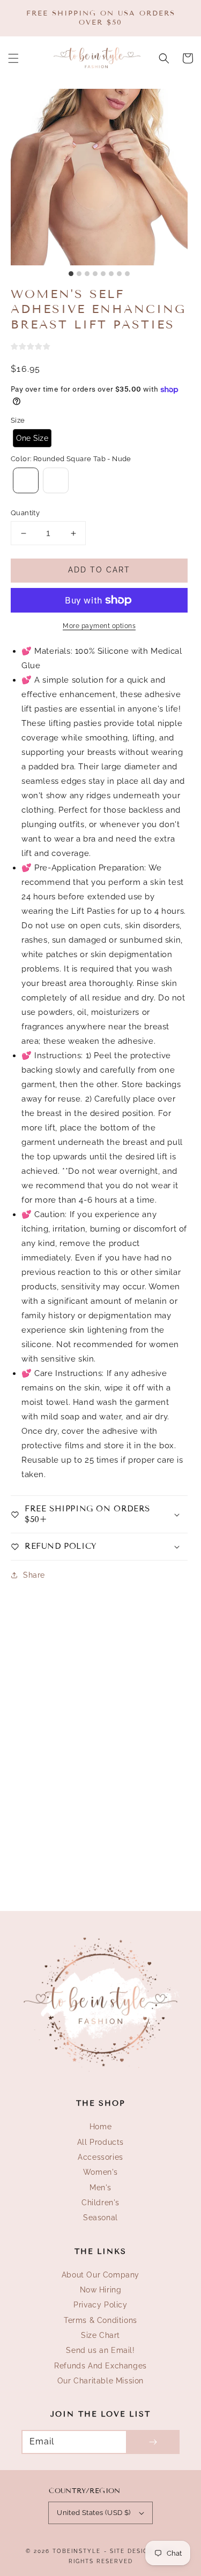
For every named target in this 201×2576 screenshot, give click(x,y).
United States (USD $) (94, 2513)
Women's (100, 2172)
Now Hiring (101, 2290)
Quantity (25, 513)
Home (100, 2127)
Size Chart (100, 2335)
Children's (100, 2203)
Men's (100, 2188)
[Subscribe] (153, 2442)
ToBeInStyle (77, 2551)
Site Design (132, 2551)
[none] (32, 438)
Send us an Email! (100, 2350)
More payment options (99, 626)
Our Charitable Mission (100, 2381)
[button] (13, 58)
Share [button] (34, 1575)
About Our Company (100, 2275)
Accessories (100, 2157)
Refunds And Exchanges (100, 2366)
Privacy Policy (100, 2305)
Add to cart (99, 570)
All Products (100, 2142)
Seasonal (100, 2218)
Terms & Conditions (100, 2320)
